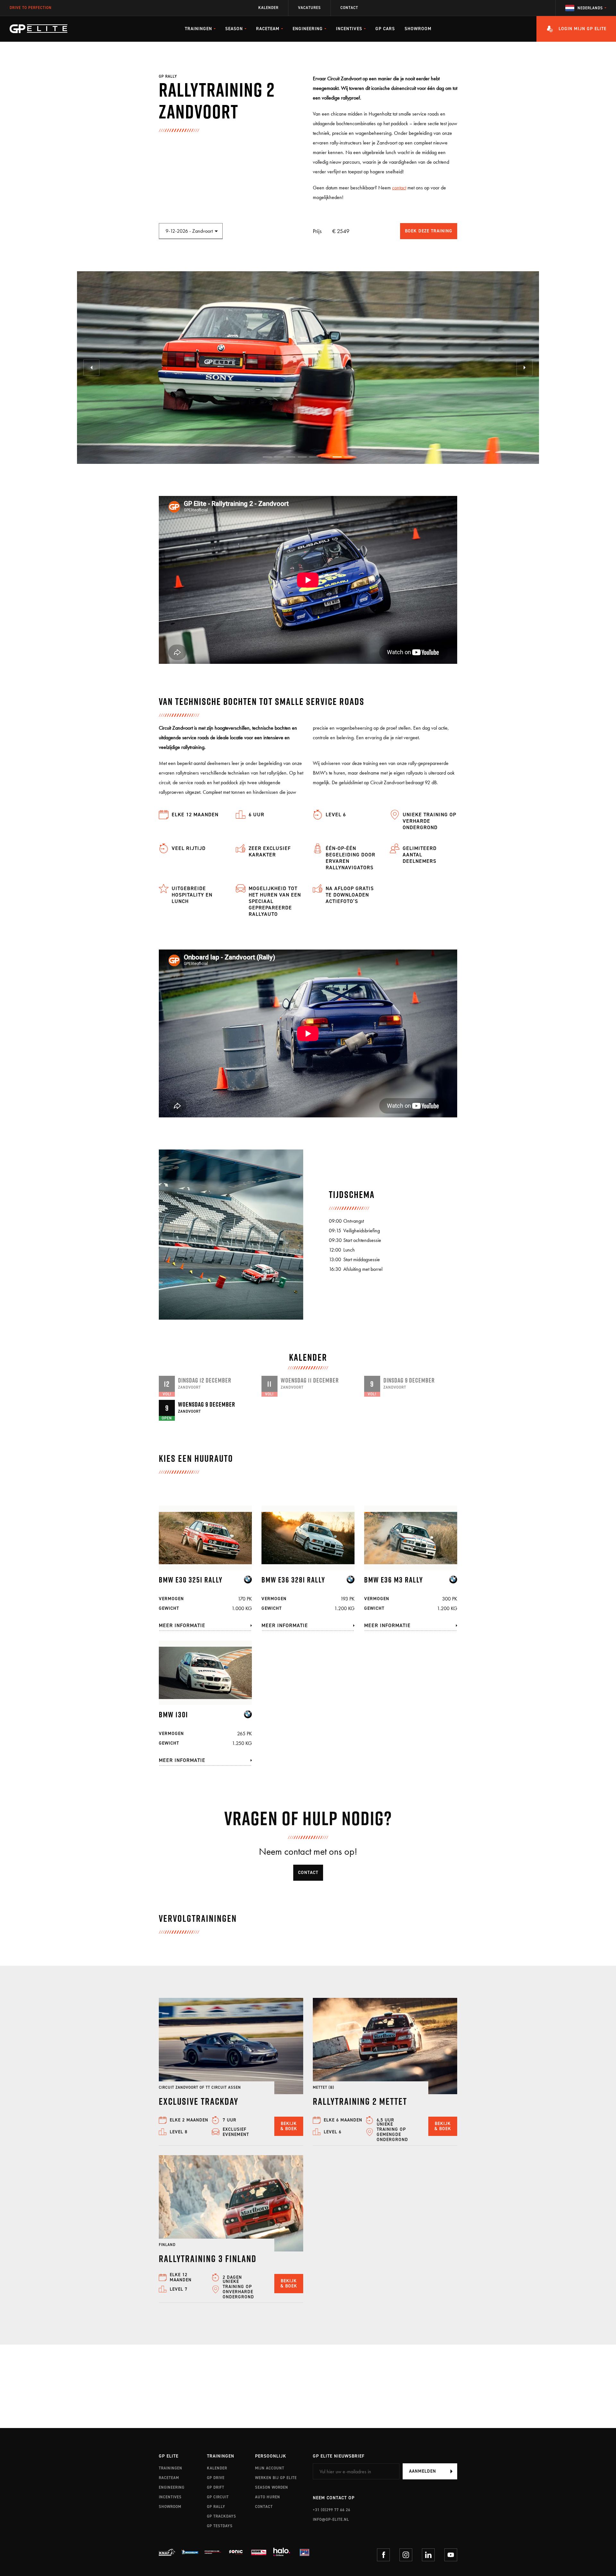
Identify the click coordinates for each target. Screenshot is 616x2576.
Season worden (272, 2487)
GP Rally (216, 2507)
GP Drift (216, 2487)
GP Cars (385, 29)
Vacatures (309, 8)
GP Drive (216, 2478)
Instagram (406, 2555)
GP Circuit (218, 2497)
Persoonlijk (271, 2456)
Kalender (268, 8)
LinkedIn (428, 2555)
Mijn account (270, 2468)
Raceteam (169, 2478)
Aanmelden (423, 2471)
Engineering (172, 2487)
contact (399, 188)
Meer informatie (182, 1625)
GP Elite (169, 2456)
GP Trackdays (222, 2516)
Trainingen (171, 2468)
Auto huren (268, 2497)
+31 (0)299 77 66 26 (332, 2510)
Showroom (418, 29)
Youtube (451, 2555)
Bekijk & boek (289, 2126)
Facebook (383, 2555)
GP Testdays (220, 2526)
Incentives (170, 2497)
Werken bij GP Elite (276, 2478)
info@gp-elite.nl (331, 2520)
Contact (349, 8)
